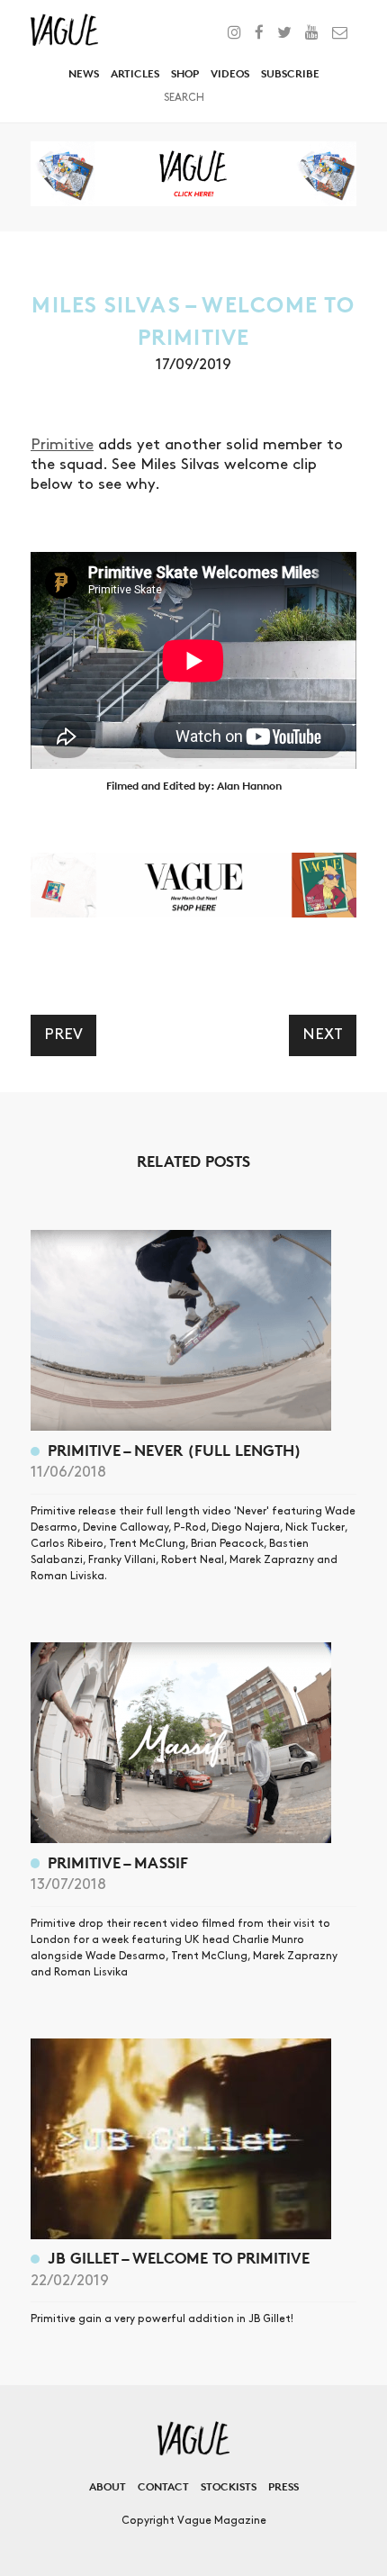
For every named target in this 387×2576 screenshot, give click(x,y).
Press (283, 2486)
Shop (185, 73)
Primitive (62, 445)
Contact (163, 2486)
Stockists (229, 2486)
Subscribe (290, 73)
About (108, 2486)
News (84, 73)
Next (323, 1035)
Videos (230, 73)
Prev (63, 1035)
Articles (135, 73)
